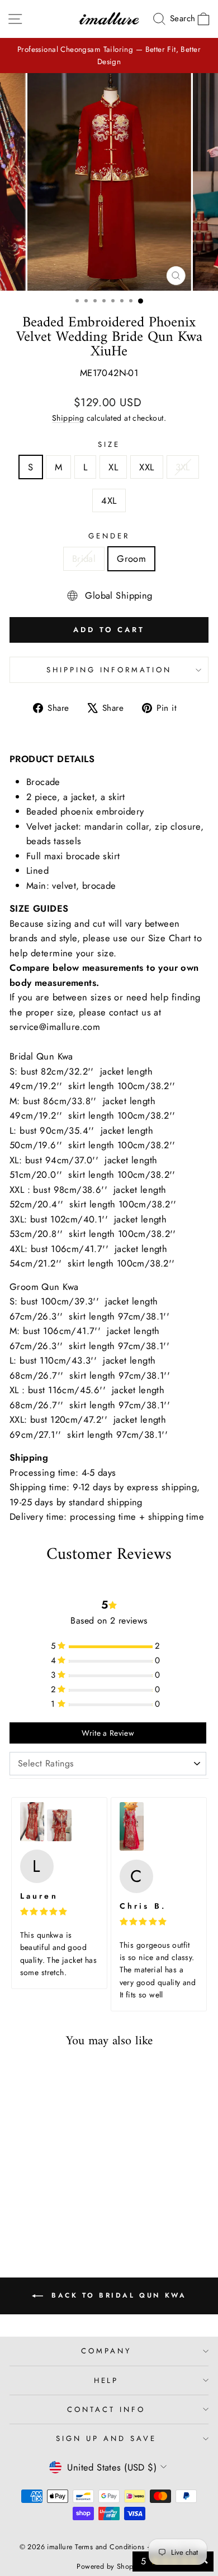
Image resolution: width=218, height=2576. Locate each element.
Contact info (106, 2409)
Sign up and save (106, 2438)
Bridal (84, 558)
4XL (109, 500)
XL (113, 467)
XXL (146, 467)
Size (109, 444)
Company (106, 2351)
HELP (106, 2380)
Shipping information (109, 670)
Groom (131, 558)
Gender (109, 536)
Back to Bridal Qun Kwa (117, 2295)
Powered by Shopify (109, 2567)
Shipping (68, 418)
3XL (183, 467)
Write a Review (108, 1733)
